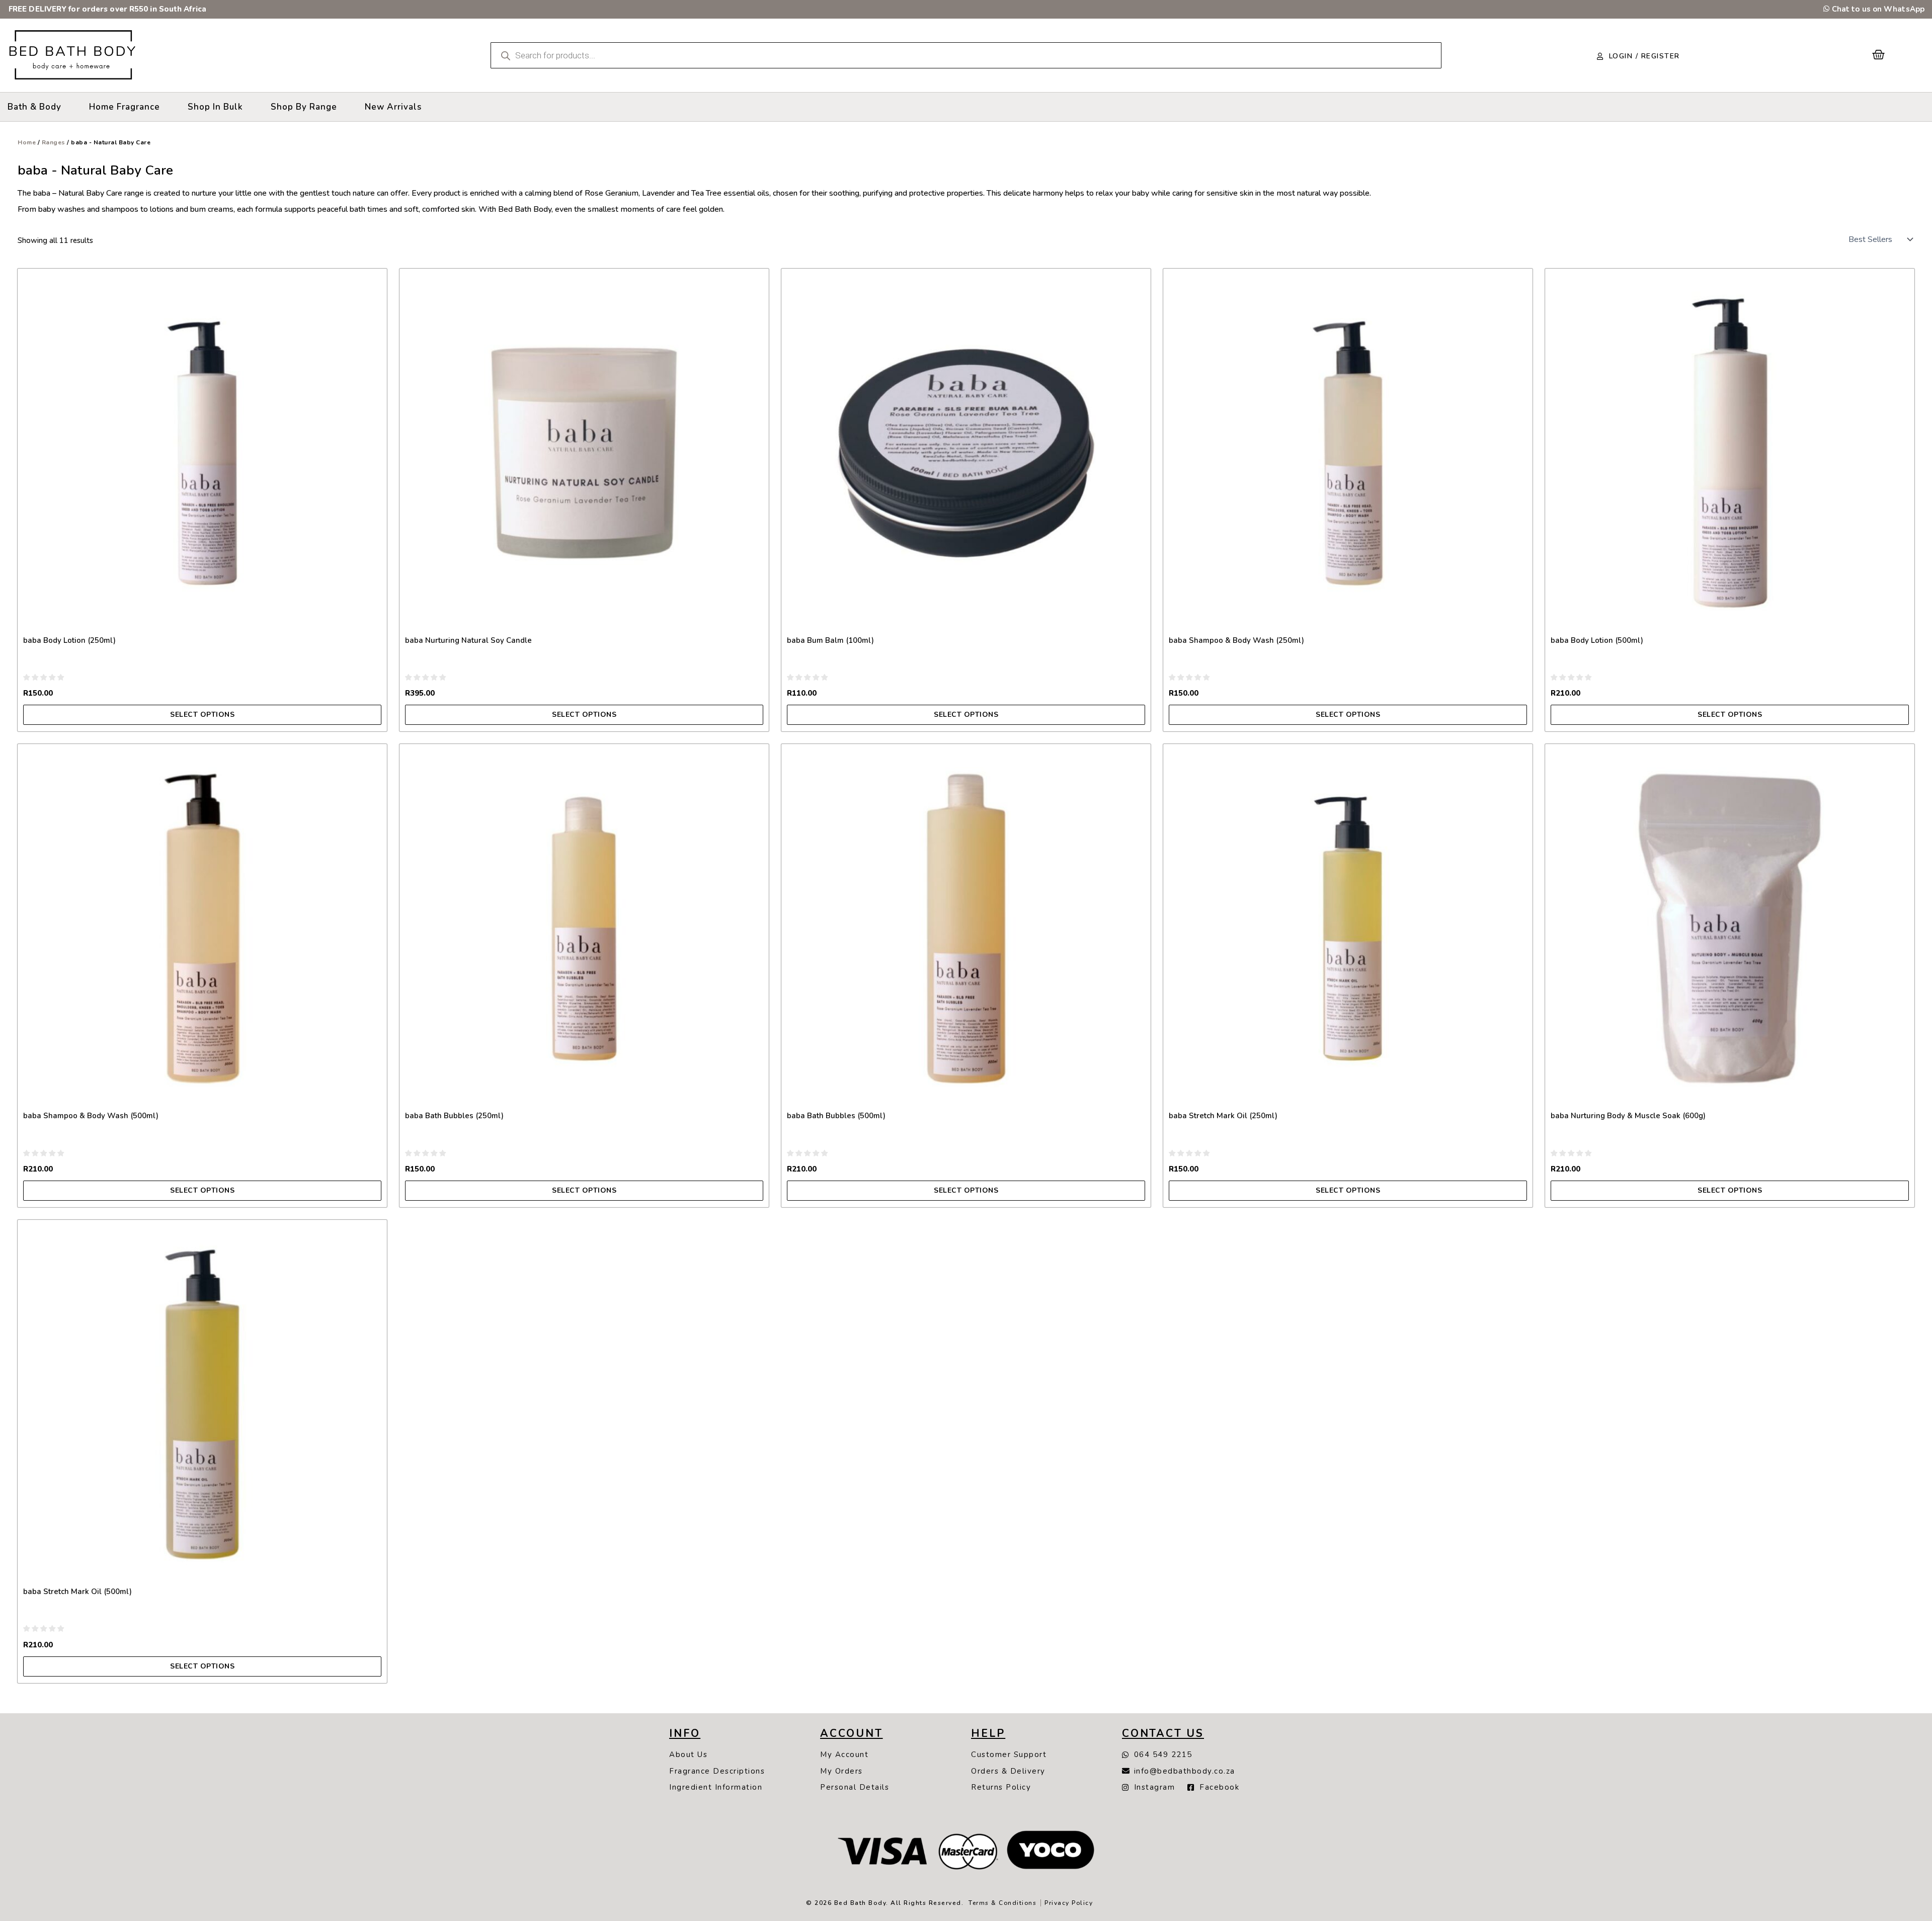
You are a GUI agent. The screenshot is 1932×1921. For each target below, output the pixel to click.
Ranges (54, 142)
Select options (202, 715)
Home (27, 142)
